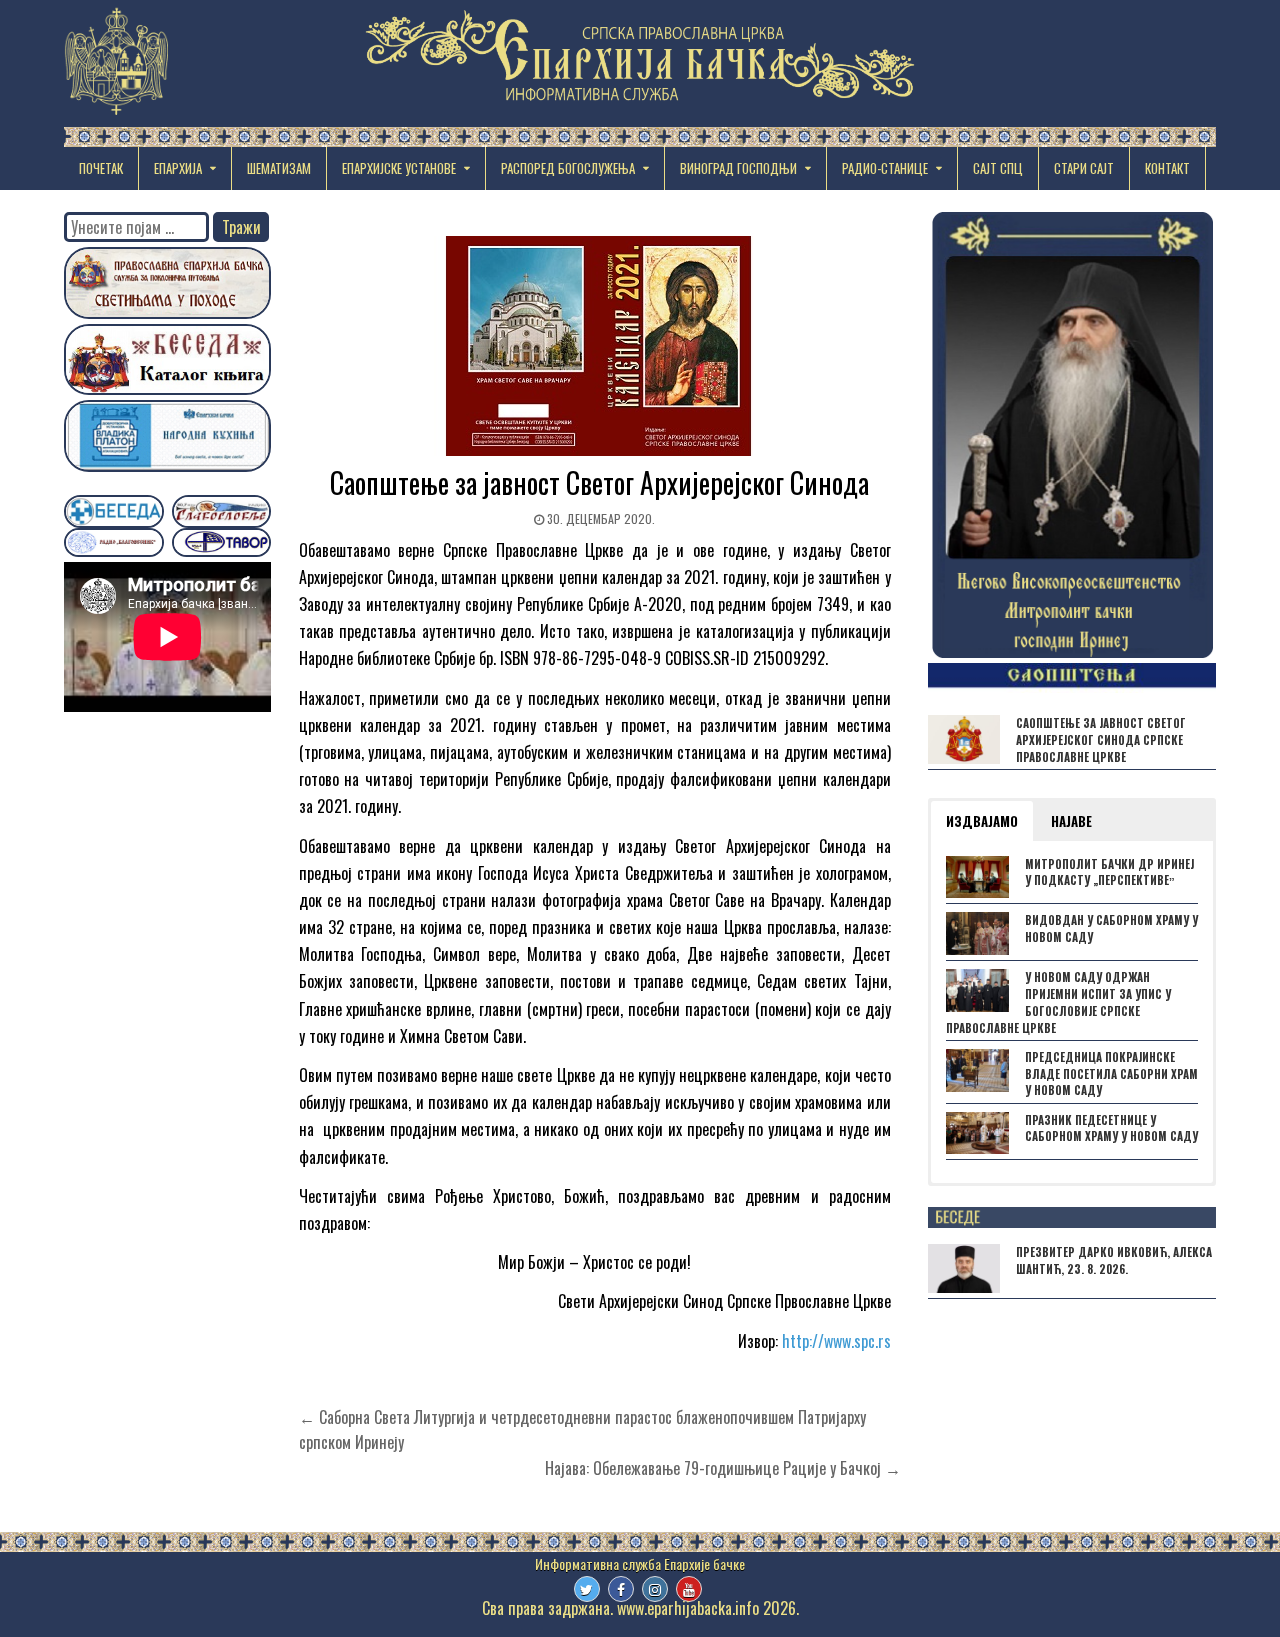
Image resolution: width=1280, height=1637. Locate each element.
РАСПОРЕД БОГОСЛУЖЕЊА (568, 168)
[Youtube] (689, 1589)
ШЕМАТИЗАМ (279, 168)
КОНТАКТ (1167, 168)
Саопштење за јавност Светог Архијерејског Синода (599, 482)
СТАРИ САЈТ (1084, 168)
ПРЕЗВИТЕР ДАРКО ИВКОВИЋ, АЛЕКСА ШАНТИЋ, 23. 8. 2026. (1114, 1260)
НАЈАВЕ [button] (1071, 821)
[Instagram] (655, 1589)
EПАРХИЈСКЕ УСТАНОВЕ (399, 168)
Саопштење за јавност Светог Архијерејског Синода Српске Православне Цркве (1101, 740)
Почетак (101, 168)
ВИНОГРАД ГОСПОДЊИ (738, 168)
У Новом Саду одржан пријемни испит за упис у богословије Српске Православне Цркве (1058, 1002)
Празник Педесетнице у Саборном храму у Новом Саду (1111, 1128)
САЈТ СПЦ (998, 168)
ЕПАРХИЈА (178, 168)
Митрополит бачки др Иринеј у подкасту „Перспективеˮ (1109, 872)
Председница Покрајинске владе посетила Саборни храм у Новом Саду (1111, 1074)
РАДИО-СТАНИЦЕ (885, 168)
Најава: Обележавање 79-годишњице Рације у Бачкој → (723, 1468)
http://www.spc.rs (836, 1341)
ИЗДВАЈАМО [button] (982, 821)
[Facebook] (621, 1589)
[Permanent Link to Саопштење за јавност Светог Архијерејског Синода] (600, 346)
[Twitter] (587, 1589)
